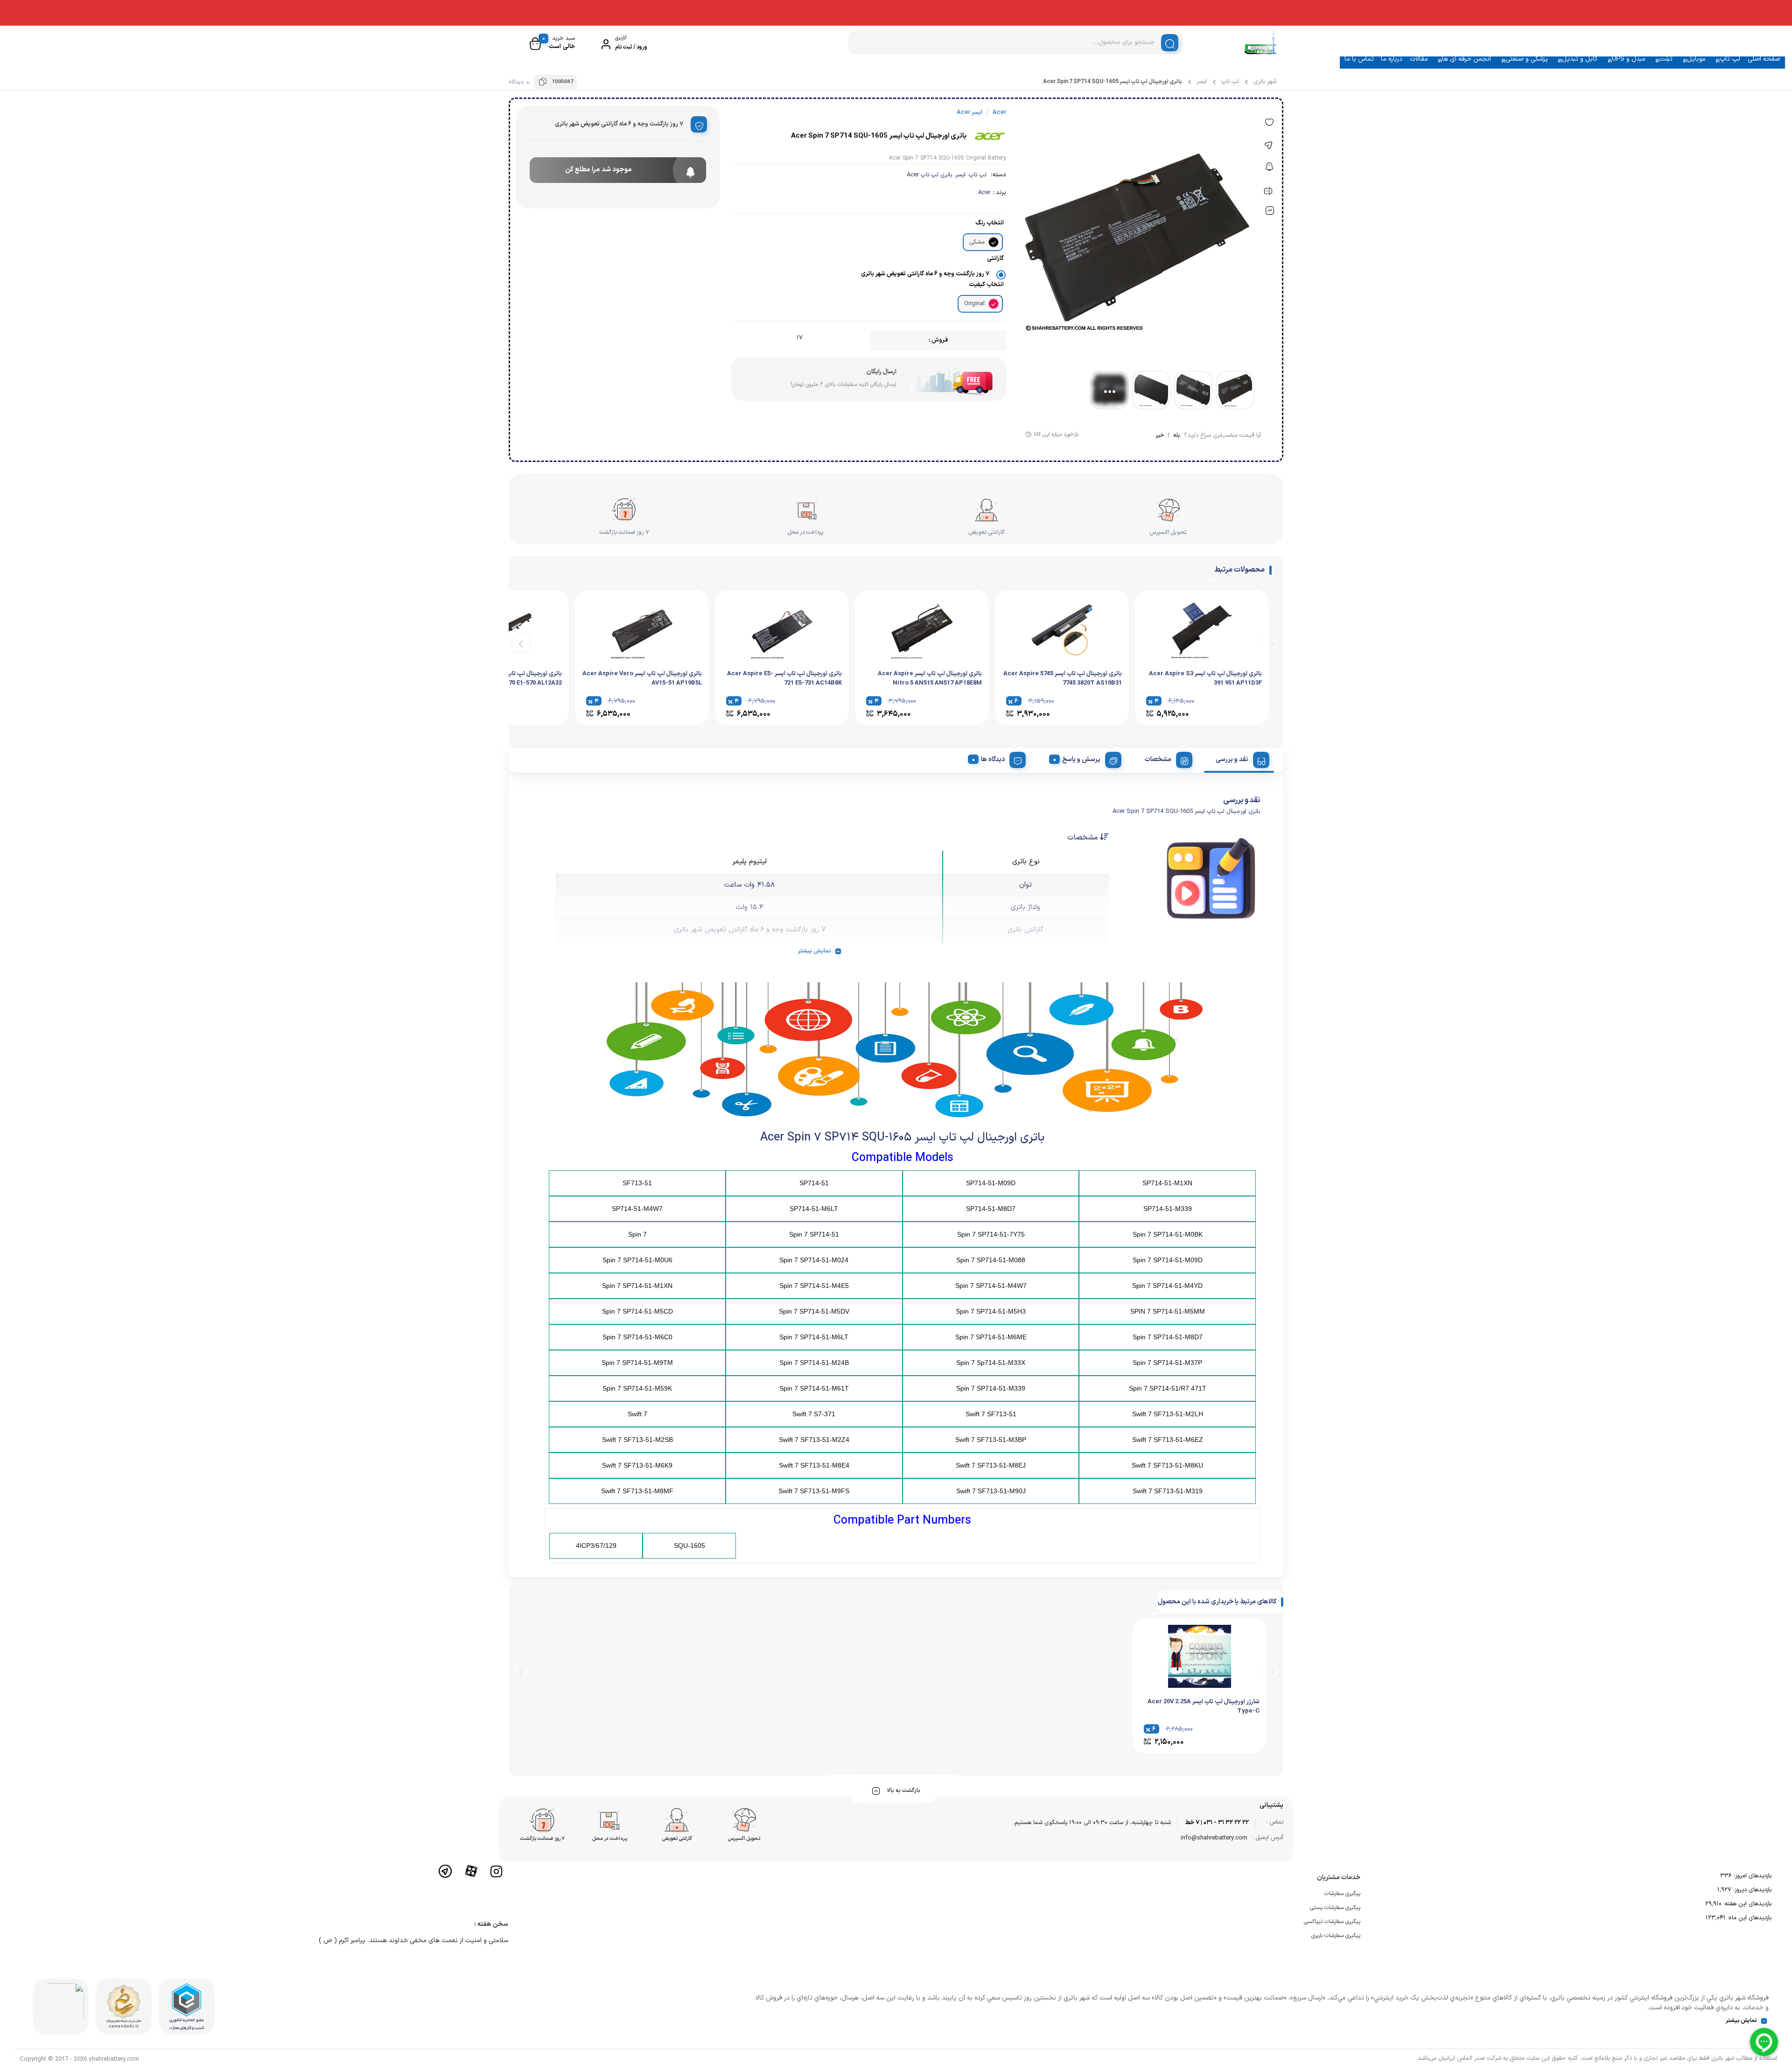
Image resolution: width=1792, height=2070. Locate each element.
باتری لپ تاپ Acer (929, 175)
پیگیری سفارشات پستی (1335, 1908)
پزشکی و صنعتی (1527, 59)
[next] (521, 643)
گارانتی (995, 259)
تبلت (1666, 59)
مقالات (1419, 59)
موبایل (1696, 59)
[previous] (1270, 643)
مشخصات (1158, 759)
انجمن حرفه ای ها (1466, 59)
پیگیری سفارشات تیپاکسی (1332, 1922)
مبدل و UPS (1629, 59)
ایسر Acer (969, 112)
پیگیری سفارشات (1342, 1894)
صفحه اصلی (1764, 59)
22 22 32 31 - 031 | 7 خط (1217, 1823)
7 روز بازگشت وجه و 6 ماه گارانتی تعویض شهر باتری (925, 274)
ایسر (1202, 82)
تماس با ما (1359, 59)
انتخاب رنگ (990, 223)
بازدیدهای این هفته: (1746, 1904)
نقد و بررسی (1232, 759)
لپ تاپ (1730, 59)
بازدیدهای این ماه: (1749, 1918)
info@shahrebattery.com (1214, 1838)
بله (1177, 436)
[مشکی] (994, 242)
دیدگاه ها (993, 759)
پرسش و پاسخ (1081, 759)
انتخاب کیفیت (986, 285)
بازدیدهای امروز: (1752, 1876)
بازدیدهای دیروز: (1751, 1890)
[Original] (994, 304)
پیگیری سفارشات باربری (1336, 1936)
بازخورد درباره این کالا (1056, 434)
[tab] (1239, 758)
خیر (1160, 436)
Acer (984, 193)
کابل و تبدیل (1580, 59)
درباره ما (1392, 59)
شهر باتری (1265, 82)
